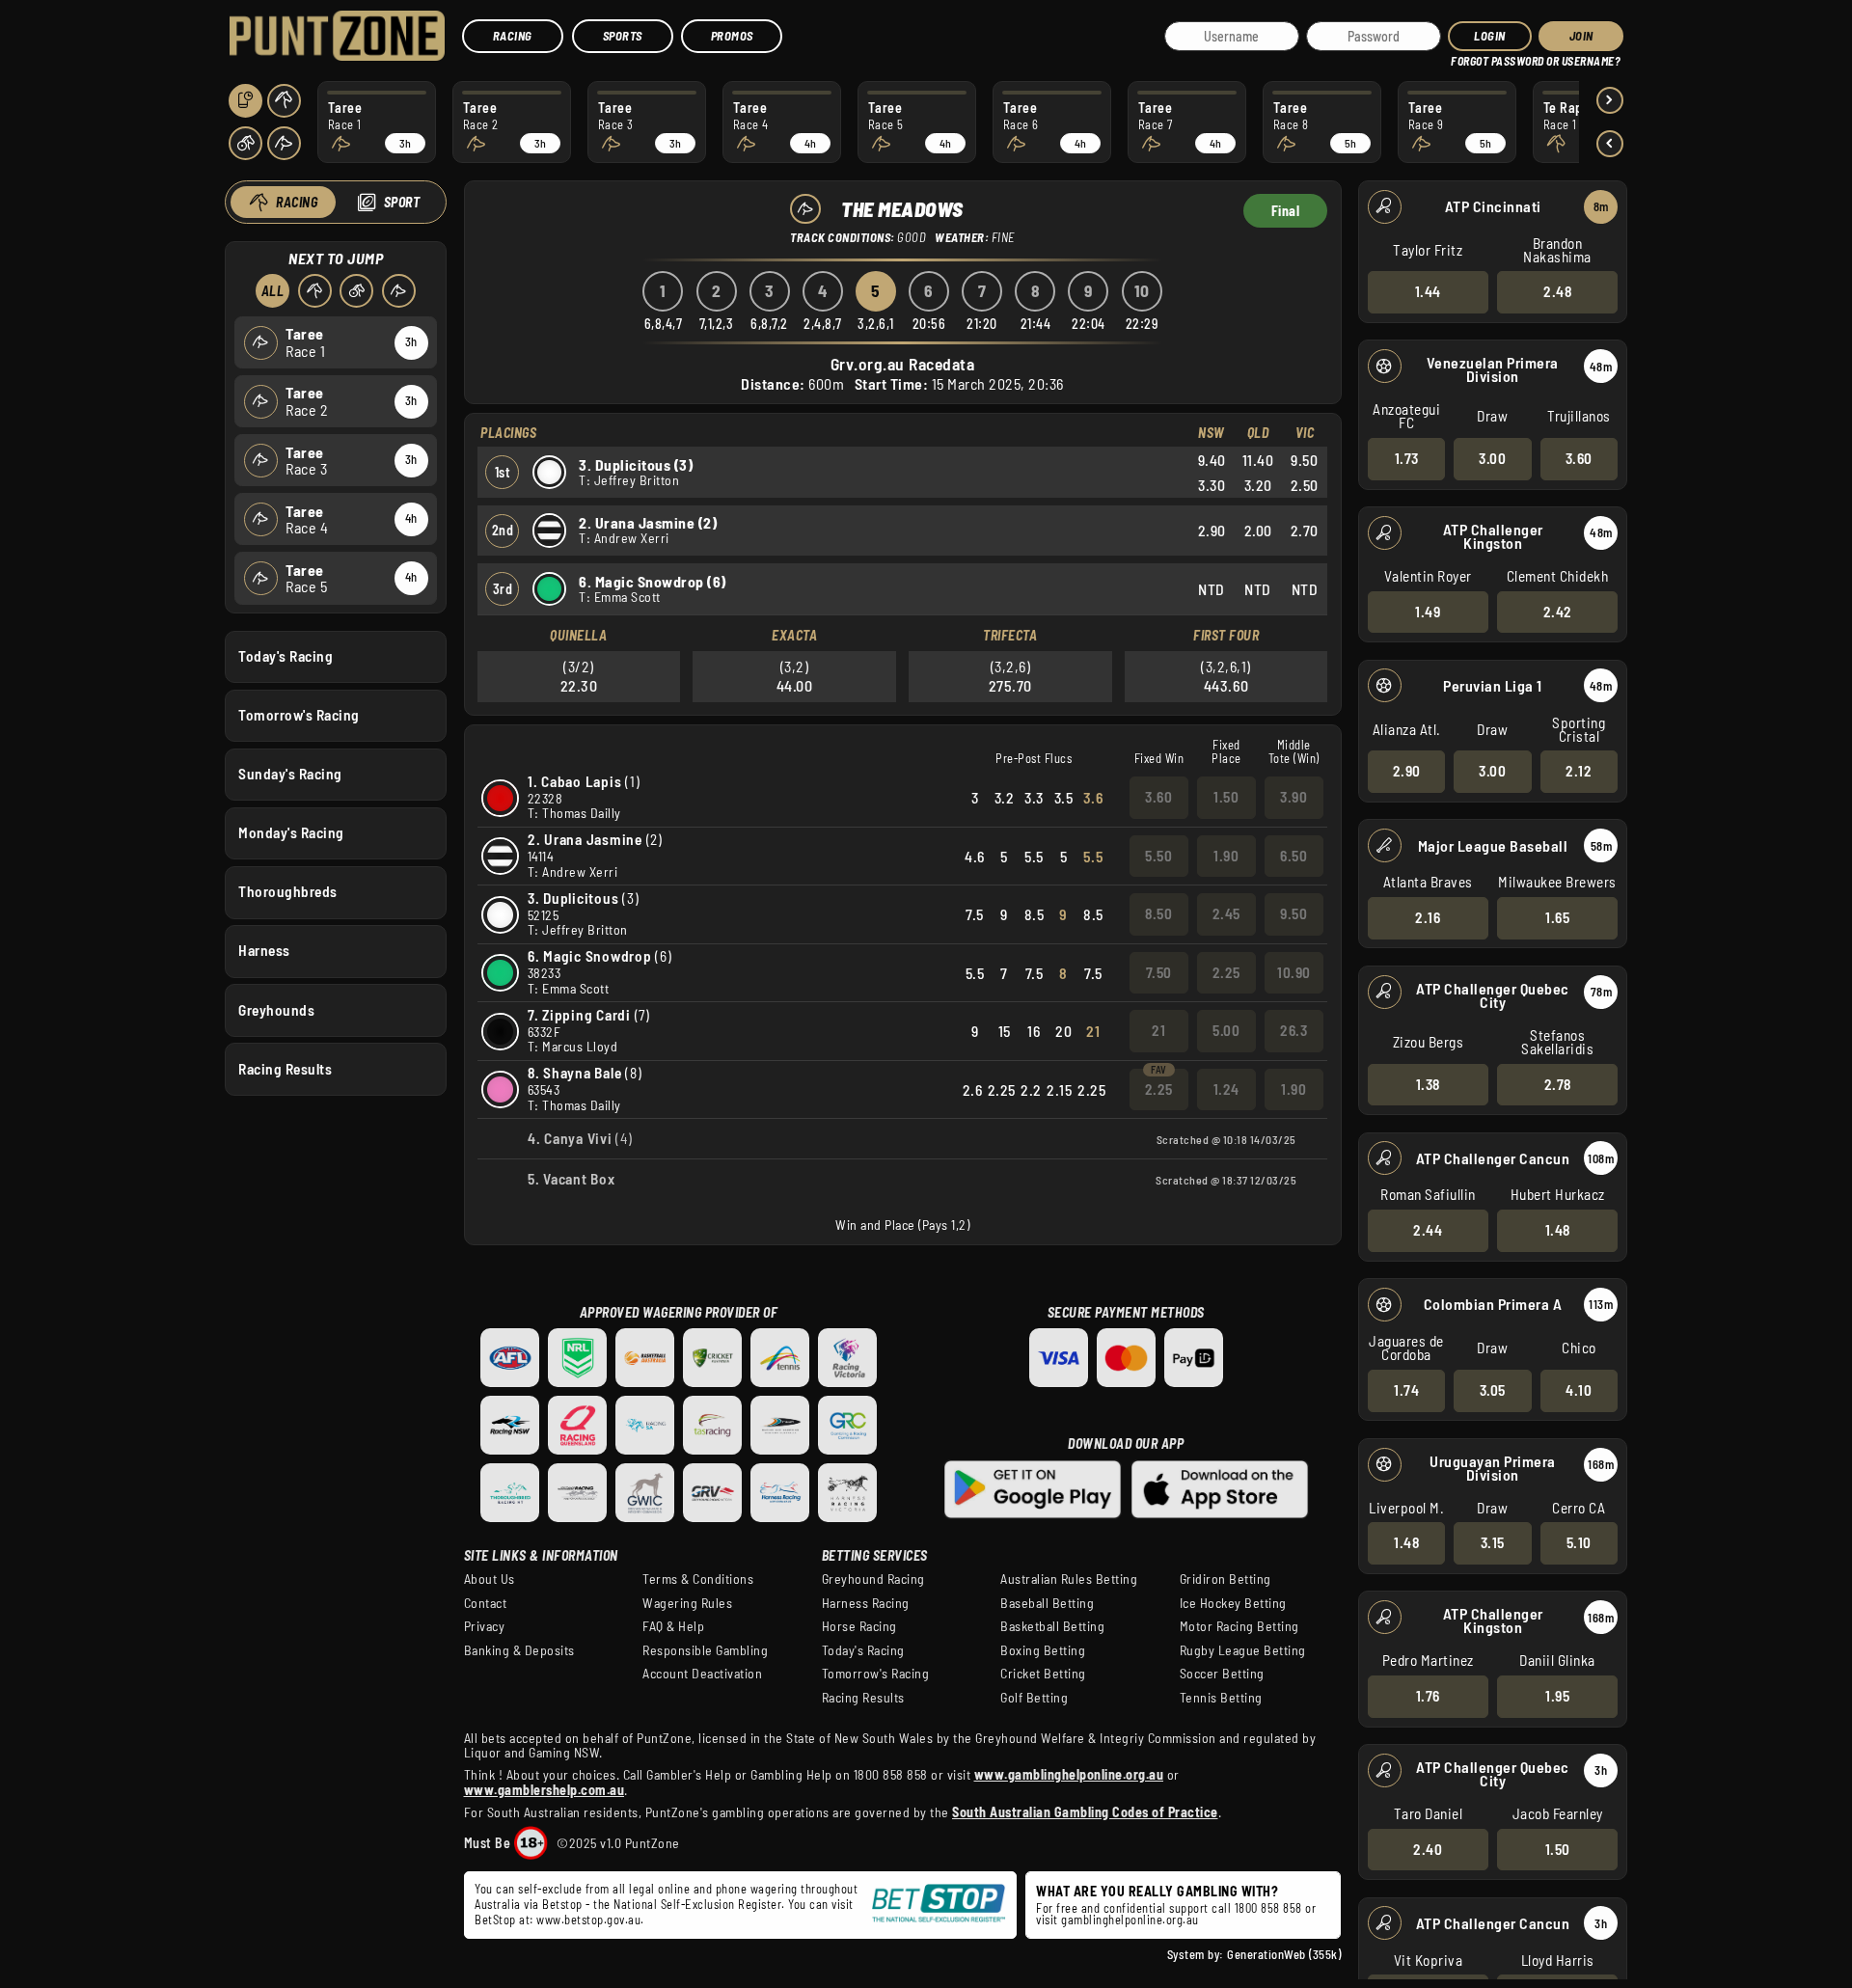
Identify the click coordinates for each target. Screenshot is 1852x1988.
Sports (623, 36)
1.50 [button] (1558, 1849)
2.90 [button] (1407, 771)
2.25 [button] (1226, 972)
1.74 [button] (1406, 1390)
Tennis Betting (1221, 1698)
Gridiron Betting (1226, 1579)
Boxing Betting (1043, 1650)
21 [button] (1158, 1030)
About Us (490, 1579)
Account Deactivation (702, 1674)
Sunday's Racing (290, 774)
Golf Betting (1034, 1698)
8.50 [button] (1158, 913)
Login (1490, 36)
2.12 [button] (1579, 771)
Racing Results (285, 1069)
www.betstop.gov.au (588, 1920)
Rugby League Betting (1243, 1650)
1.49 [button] (1428, 612)
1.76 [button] (1428, 1696)
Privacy (485, 1626)
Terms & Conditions (698, 1579)
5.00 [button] (1226, 1030)
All (273, 291)
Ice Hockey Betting (1233, 1603)
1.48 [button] (1558, 1230)
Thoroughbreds (288, 891)
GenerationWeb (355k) (1284, 1954)
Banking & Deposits (519, 1650)
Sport (402, 202)
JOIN (1581, 36)
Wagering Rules (687, 1603)
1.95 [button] (1557, 1696)
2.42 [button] (1558, 612)
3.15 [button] (1493, 1542)
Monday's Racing (291, 832)
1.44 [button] (1428, 291)
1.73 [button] (1407, 458)
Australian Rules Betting (1069, 1579)
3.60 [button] (1579, 458)
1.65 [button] (1557, 917)
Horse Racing (859, 1626)
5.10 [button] (1579, 1542)
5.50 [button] (1158, 856)
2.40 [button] (1428, 1849)
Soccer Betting (1222, 1674)
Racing (513, 36)
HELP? (1465, 57)
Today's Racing (286, 656)
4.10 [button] (1579, 1390)
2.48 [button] (1557, 291)
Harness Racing (866, 1603)
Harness (264, 950)
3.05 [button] (1493, 1390)
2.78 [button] (1558, 1084)
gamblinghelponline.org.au (1130, 1920)
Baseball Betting (1047, 1603)
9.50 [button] (1294, 913)
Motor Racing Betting (1239, 1626)
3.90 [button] (1294, 797)
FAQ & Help (673, 1626)
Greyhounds (276, 1010)
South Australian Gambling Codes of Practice (1085, 1812)
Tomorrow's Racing (299, 715)
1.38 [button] (1428, 1084)
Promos (732, 36)
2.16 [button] (1428, 917)
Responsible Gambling (705, 1650)
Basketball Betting (1052, 1626)
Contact (486, 1603)
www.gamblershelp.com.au (545, 1790)
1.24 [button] (1226, 1089)
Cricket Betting (1043, 1674)
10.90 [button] (1294, 972)
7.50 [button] (1159, 972)
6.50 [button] (1294, 856)
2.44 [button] (1428, 1230)
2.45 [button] (1226, 913)
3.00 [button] (1492, 458)
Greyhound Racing (873, 1579)
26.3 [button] (1294, 1030)
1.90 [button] (1226, 856)
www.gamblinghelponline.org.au (1069, 1774)
